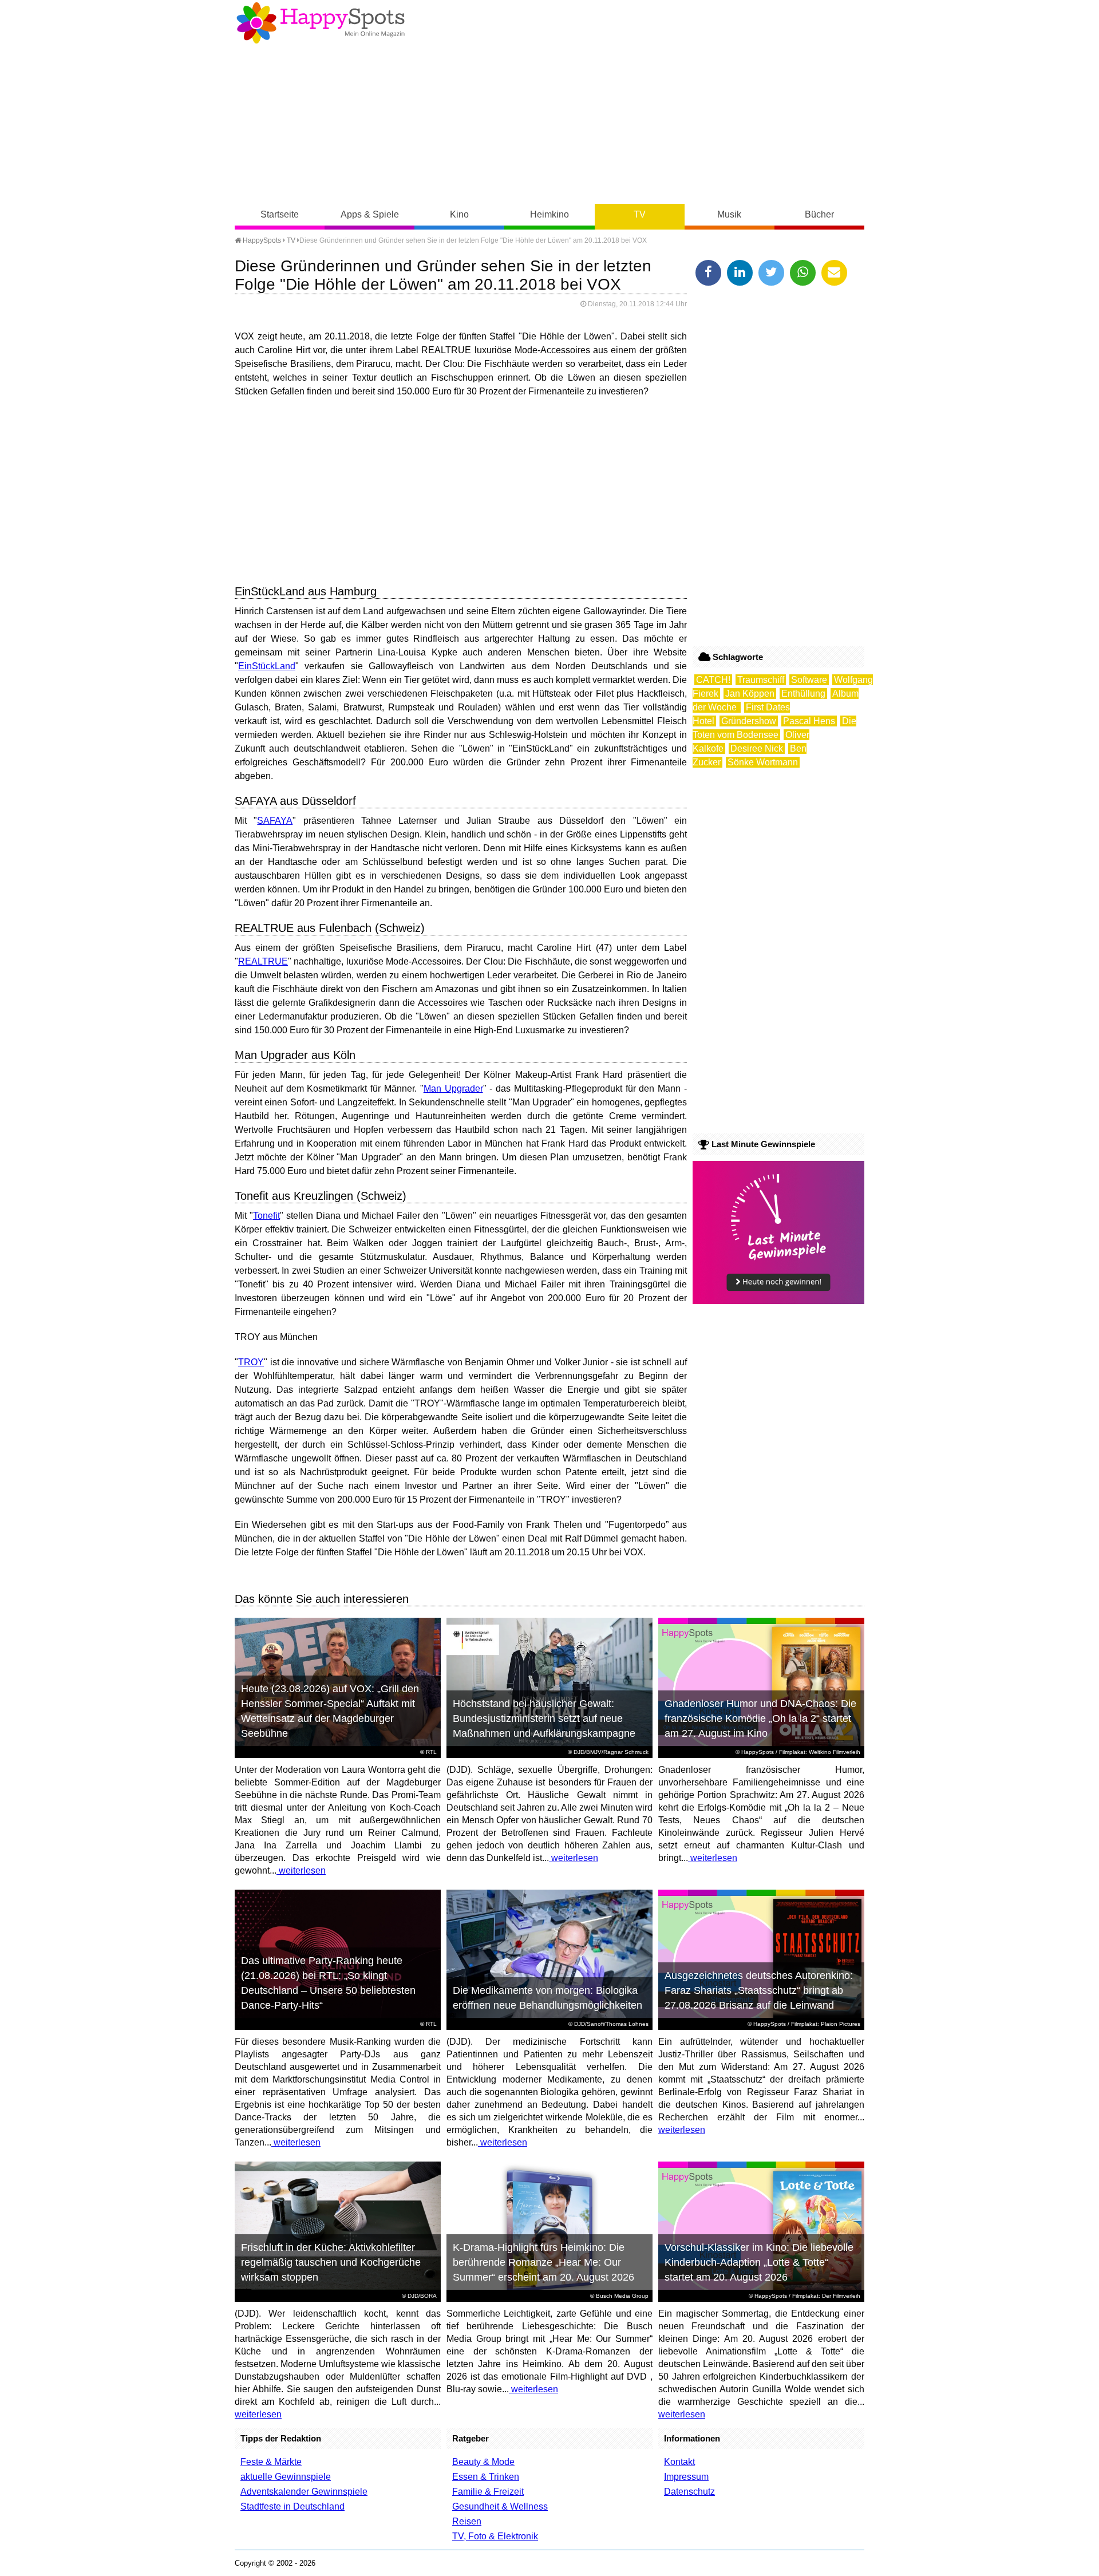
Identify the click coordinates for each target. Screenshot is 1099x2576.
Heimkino (549, 214)
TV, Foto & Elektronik (495, 2536)
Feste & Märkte (271, 2462)
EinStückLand (267, 666)
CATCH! (713, 680)
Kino (459, 214)
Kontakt (679, 2462)
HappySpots (261, 240)
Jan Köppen (750, 694)
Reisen (467, 2521)
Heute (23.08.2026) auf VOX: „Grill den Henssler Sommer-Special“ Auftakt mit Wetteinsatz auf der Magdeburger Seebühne (330, 1711)
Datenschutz (689, 2492)
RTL (431, 1752)
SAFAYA (275, 821)
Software (809, 680)
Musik (729, 214)
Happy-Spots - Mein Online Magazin (321, 23)
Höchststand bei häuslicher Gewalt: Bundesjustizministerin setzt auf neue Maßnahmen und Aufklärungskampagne (544, 1718)
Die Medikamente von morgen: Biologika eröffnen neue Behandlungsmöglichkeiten (547, 1998)
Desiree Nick (757, 748)
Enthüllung (803, 694)
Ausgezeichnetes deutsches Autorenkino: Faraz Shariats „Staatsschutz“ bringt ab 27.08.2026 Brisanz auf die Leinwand (759, 1990)
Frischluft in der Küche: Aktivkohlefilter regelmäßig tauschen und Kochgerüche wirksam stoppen (331, 2262)
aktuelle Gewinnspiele (286, 2477)
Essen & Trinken (486, 2477)
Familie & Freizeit (488, 2492)
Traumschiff (761, 680)
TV (640, 214)
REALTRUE (263, 961)
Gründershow (749, 721)
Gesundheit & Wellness (500, 2506)
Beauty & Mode (483, 2462)
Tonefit (266, 1216)
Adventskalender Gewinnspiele (304, 2492)
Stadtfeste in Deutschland (292, 2506)
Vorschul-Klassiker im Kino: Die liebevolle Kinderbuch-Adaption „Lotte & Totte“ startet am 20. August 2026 (759, 2262)
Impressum (686, 2477)
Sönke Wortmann (763, 762)
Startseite (280, 214)
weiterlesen (301, 1870)
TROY (251, 1362)
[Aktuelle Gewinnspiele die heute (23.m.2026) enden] (778, 1301)
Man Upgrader (453, 1089)
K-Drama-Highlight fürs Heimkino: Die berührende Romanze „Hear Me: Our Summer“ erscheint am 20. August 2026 (543, 2262)
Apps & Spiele (370, 214)
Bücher (819, 214)
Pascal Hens (809, 721)
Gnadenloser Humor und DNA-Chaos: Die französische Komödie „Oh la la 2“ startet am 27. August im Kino (760, 1718)
